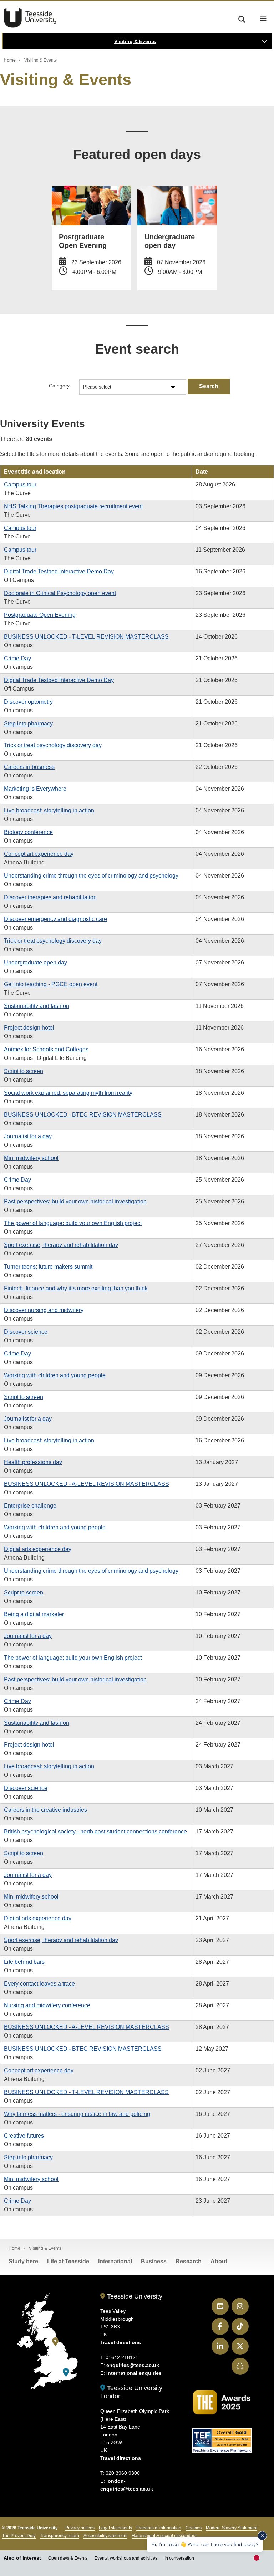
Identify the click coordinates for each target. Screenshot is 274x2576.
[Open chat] (260, 2560)
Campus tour (20, 485)
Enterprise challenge (30, 1506)
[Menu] (263, 19)
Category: (60, 386)
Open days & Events (68, 2558)
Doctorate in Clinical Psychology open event (60, 593)
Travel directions (121, 2342)
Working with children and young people (55, 1375)
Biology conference (28, 832)
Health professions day (33, 1462)
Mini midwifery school (31, 1158)
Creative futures (24, 2136)
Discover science (26, 1332)
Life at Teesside (68, 2261)
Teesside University (30, 18)
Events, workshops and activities (126, 2558)
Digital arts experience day (38, 1549)
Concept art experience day (39, 854)
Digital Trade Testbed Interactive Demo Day (59, 571)
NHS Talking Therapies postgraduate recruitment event (73, 506)
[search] (242, 18)
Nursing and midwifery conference (47, 2005)
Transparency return (60, 2536)
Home (10, 60)
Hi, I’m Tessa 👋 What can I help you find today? (205, 2544)
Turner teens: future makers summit (48, 1267)
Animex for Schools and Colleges (46, 1049)
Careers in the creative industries (45, 1810)
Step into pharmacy (28, 724)
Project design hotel (29, 1028)
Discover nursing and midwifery (44, 1310)
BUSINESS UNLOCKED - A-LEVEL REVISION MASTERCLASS (87, 1484)
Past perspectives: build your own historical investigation (75, 1201)
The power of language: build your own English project (73, 1223)
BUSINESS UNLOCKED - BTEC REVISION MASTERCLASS (83, 1115)
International (115, 2261)
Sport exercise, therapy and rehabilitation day (61, 1245)
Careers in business (29, 767)
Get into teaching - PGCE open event (51, 984)
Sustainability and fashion (37, 1006)
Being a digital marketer (34, 1614)
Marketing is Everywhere (35, 789)
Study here (23, 2261)
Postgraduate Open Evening (40, 615)
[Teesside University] (55, 2342)
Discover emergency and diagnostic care (55, 919)
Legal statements (115, 2528)
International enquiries (134, 2373)
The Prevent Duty (19, 2536)
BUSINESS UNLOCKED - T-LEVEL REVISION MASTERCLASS (86, 637)
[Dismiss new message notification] (262, 2536)
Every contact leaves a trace (39, 1984)
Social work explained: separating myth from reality (68, 1093)
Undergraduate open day (35, 962)
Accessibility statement (105, 2536)
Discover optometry (28, 702)
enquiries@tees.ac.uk (133, 2365)
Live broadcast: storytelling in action (49, 810)
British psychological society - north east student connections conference (95, 1831)
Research (189, 2261)
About (219, 2261)
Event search (137, 349)
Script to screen (24, 1071)
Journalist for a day (28, 1136)
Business (154, 2261)
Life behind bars (24, 1962)
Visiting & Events (135, 41)
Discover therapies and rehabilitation (50, 897)
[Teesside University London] (66, 2372)
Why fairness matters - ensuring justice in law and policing (77, 2114)
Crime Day (17, 658)
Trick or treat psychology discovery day (53, 745)
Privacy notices (80, 2528)
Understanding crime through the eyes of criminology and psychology (91, 876)
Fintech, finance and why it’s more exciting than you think (76, 1288)
